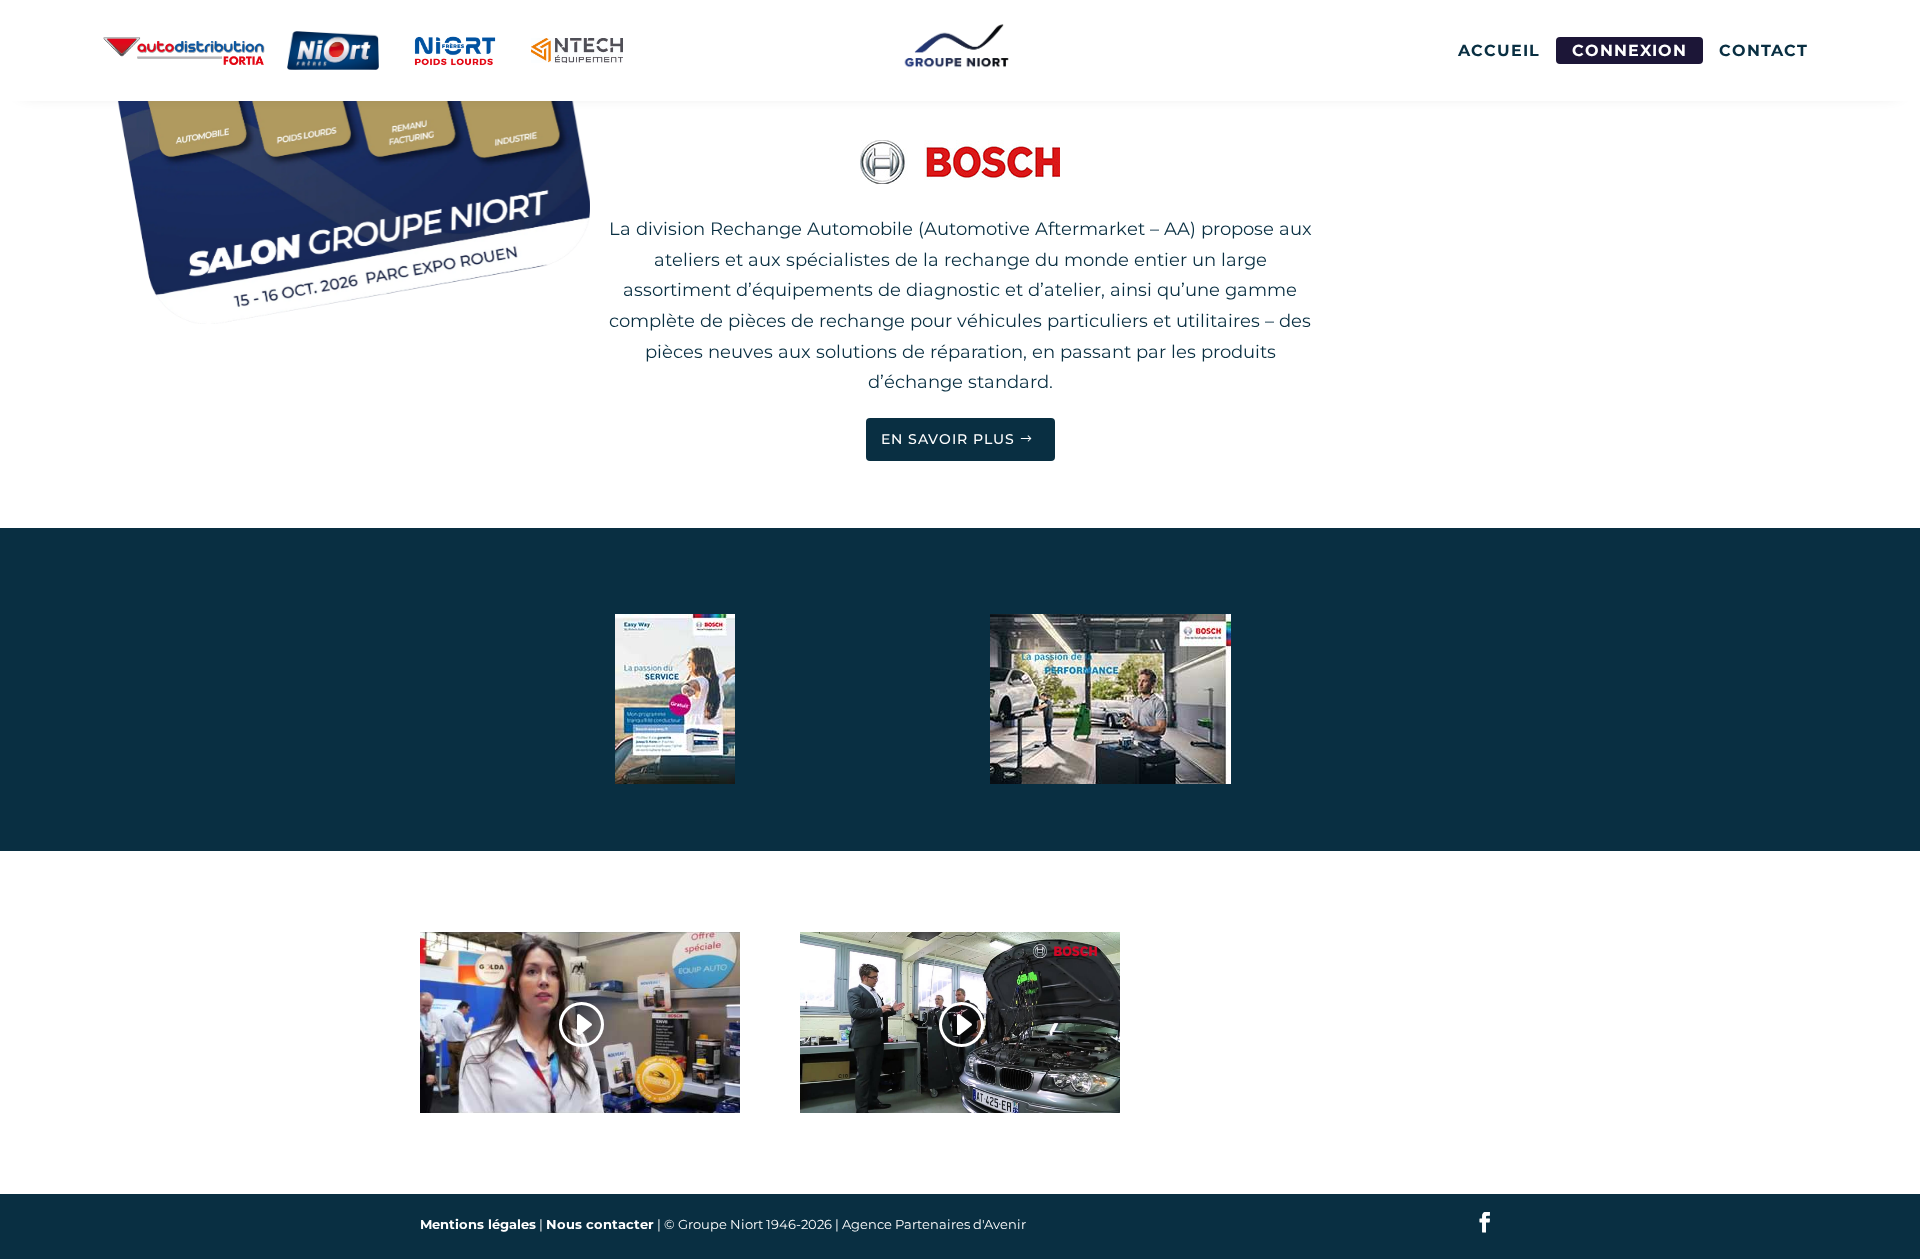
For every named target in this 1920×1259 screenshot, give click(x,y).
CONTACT (1763, 50)
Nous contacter (600, 1224)
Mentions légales (478, 1224)
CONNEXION (1629, 50)
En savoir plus (948, 439)
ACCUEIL (1499, 50)
